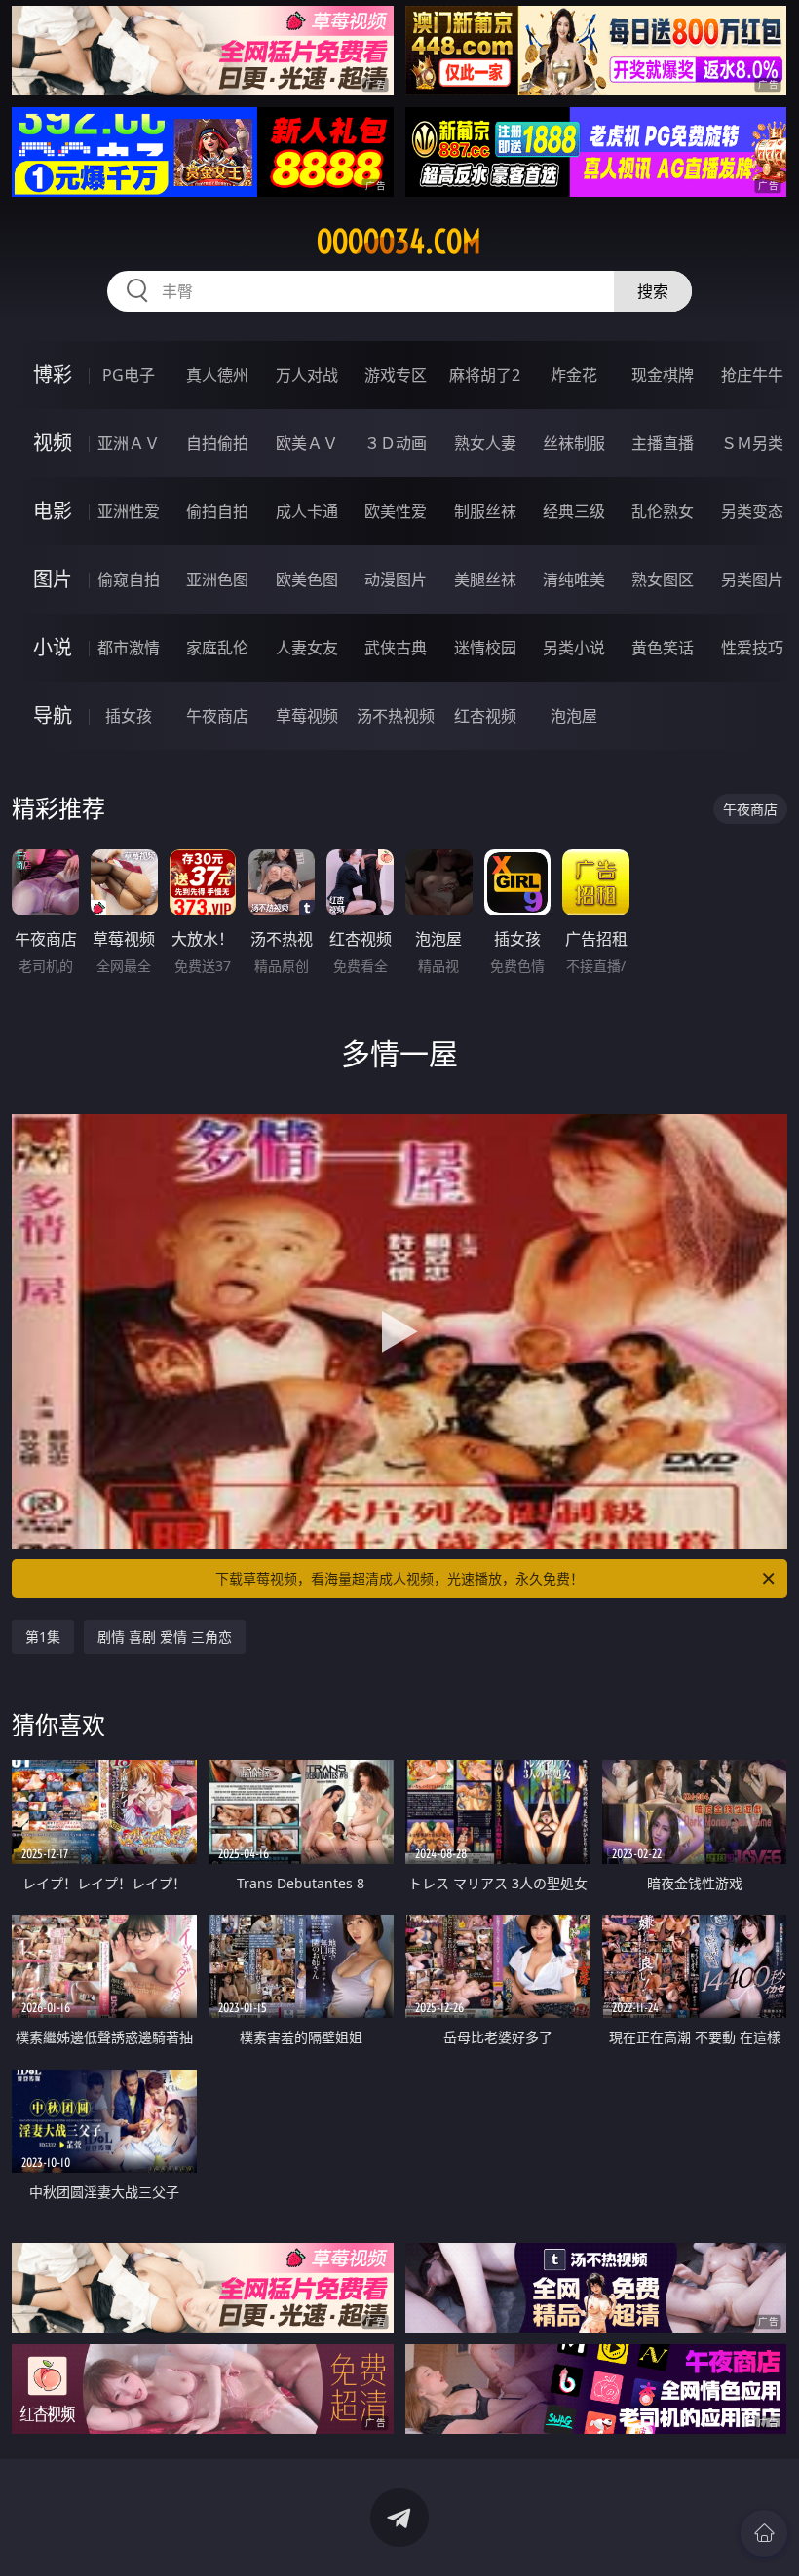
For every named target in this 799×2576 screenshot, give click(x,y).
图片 (53, 579)
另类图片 (752, 579)
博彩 (53, 374)
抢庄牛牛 (752, 375)
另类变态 (752, 511)
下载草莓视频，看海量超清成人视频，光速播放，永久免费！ (399, 1578)
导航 (53, 715)
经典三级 (574, 511)
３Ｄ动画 (396, 443)
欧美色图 (307, 579)
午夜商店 (217, 716)
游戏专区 (396, 375)
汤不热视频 (396, 716)
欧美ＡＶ (307, 443)
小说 (53, 647)
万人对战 (307, 375)
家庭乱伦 (217, 648)
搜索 (653, 291)
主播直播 (663, 443)
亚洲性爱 (129, 511)
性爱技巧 (752, 648)
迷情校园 (485, 648)
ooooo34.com (399, 242)
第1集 (43, 1637)
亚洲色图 (217, 579)
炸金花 (574, 375)
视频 (53, 443)
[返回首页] (764, 2533)
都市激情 (129, 648)
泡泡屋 (574, 716)
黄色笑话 (663, 648)
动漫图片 (396, 579)
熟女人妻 (485, 443)
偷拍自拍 (217, 511)
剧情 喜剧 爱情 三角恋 (165, 1637)
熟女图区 (663, 579)
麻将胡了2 (485, 375)
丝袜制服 (574, 443)
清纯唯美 (574, 579)
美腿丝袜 (485, 579)
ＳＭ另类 (752, 443)
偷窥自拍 (129, 579)
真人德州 (217, 375)
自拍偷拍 (217, 443)
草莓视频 (307, 716)
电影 (53, 511)
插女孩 (129, 716)
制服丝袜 (485, 511)
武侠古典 (396, 648)
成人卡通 (307, 511)
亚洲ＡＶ (129, 443)
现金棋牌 (663, 375)
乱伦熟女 (663, 511)
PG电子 (129, 375)
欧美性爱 (396, 511)
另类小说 (574, 648)
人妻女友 (307, 648)
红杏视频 (485, 716)
